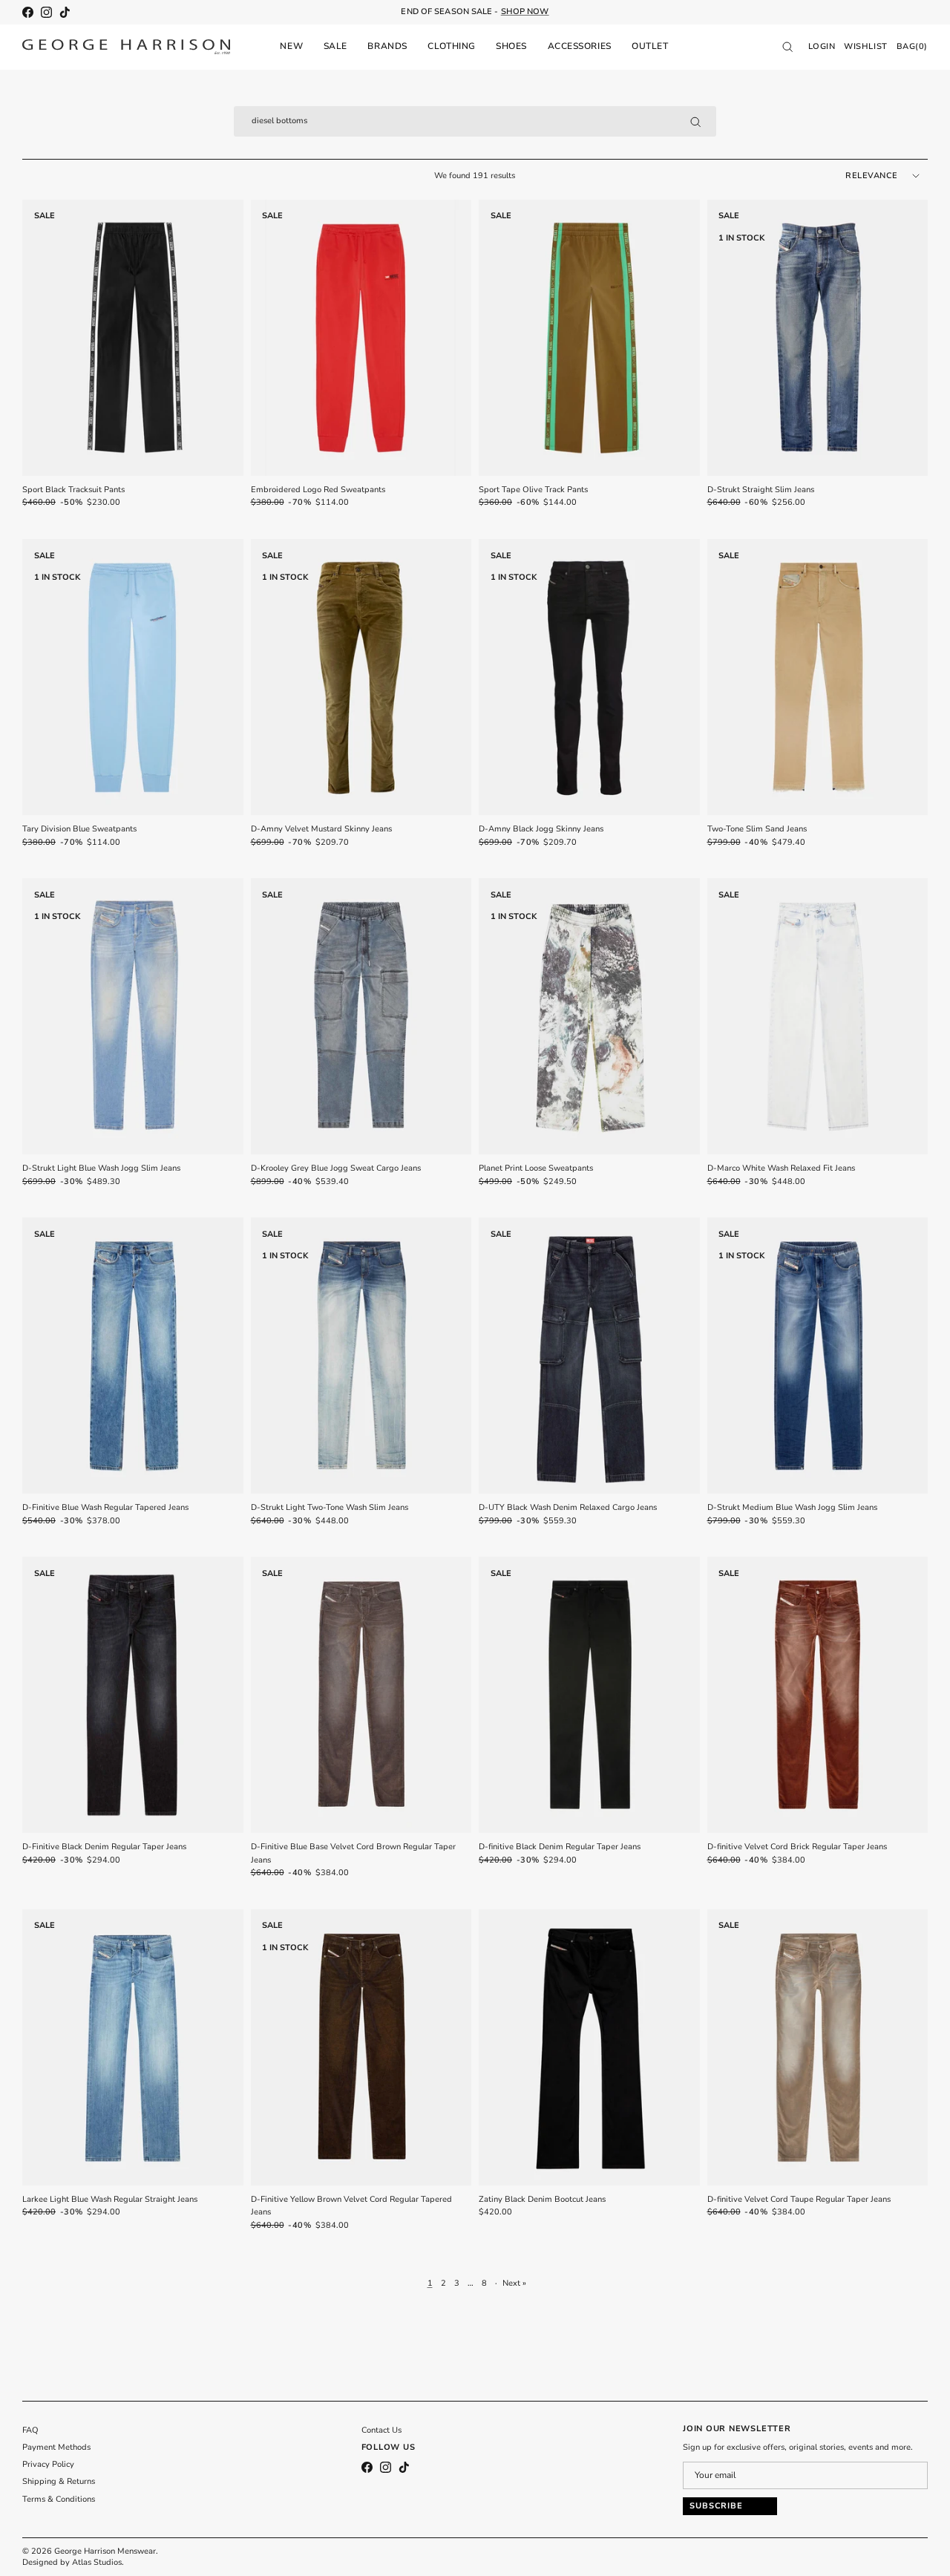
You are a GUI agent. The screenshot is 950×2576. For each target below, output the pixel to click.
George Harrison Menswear (105, 2551)
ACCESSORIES (580, 46)
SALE (335, 46)
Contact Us (381, 2430)
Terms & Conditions (59, 2499)
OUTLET (650, 46)
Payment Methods (56, 2447)
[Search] (695, 122)
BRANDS (387, 46)
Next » (514, 2283)
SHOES (511, 46)
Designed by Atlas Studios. (73, 2562)
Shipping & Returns (59, 2481)
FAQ (30, 2430)
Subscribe (716, 2506)
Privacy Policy (48, 2464)
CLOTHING (451, 46)
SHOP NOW (525, 12)
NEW (291, 46)
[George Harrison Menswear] (126, 47)
